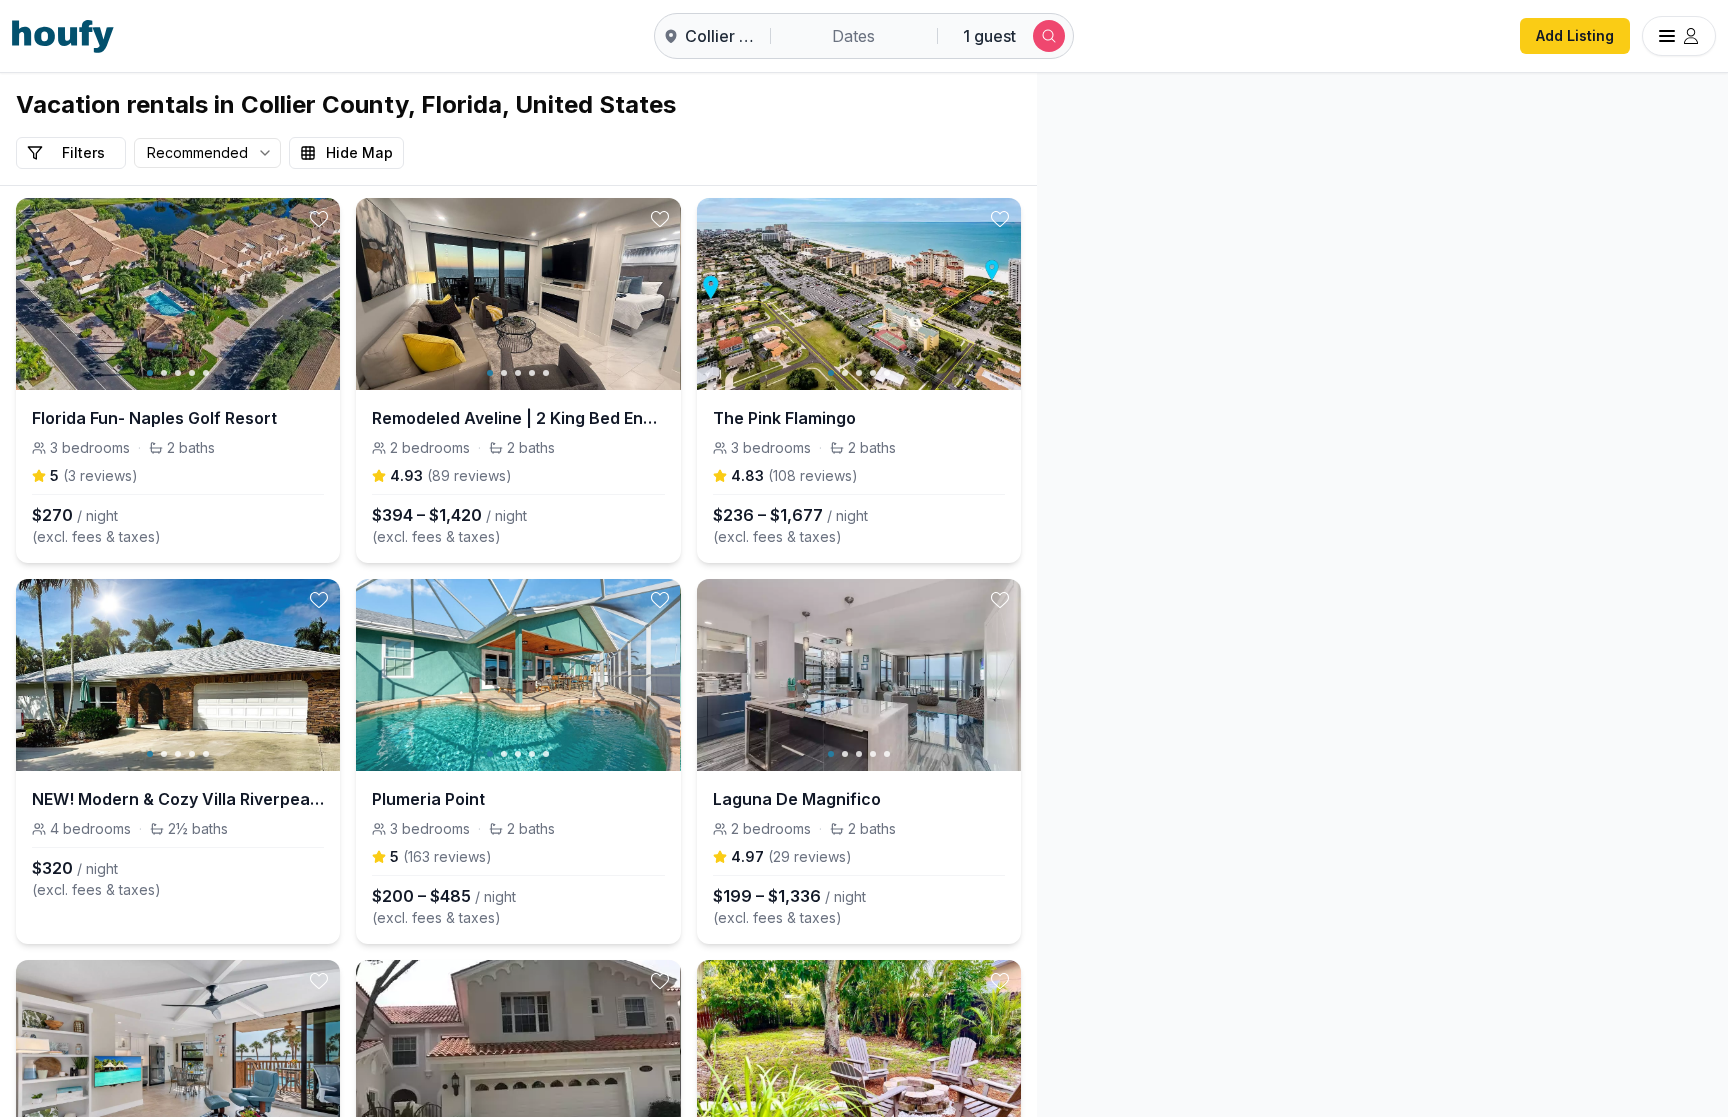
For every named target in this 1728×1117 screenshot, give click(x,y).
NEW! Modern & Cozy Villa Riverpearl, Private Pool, (178, 799)
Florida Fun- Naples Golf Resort (154, 418)
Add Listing (1575, 35)
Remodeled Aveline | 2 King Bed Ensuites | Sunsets (518, 418)
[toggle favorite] (319, 219)
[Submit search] (1049, 36)
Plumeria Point (428, 799)
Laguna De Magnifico (797, 799)
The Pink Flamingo (784, 418)
